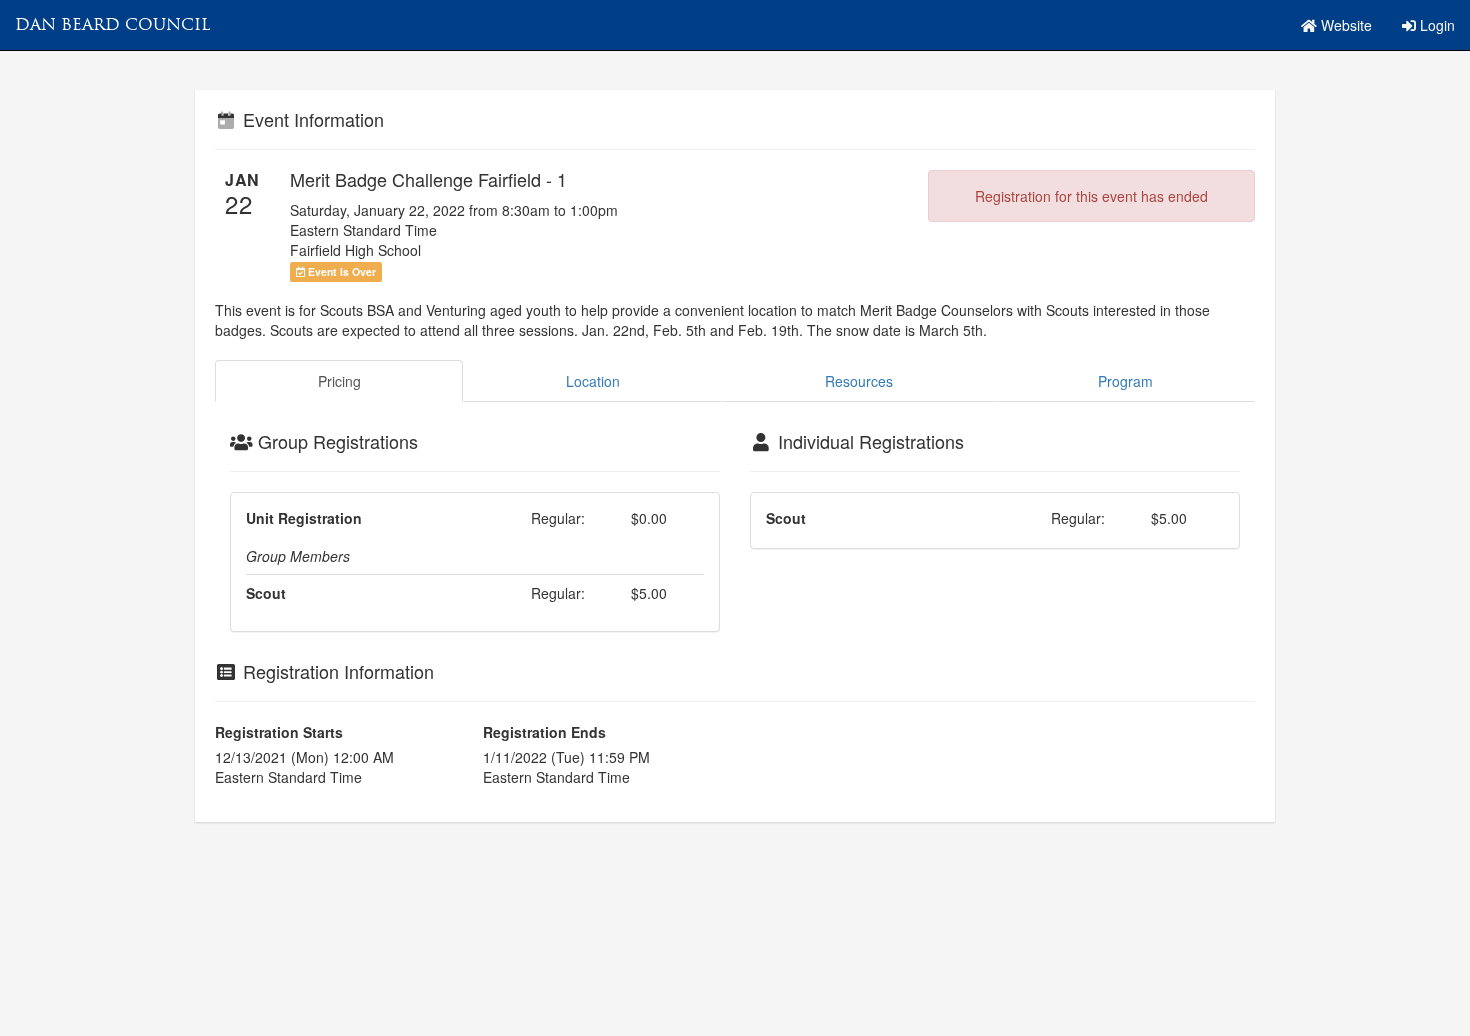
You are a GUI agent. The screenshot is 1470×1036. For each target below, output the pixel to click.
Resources (859, 381)
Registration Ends (544, 732)
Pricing (339, 381)
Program (1125, 381)
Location (593, 381)
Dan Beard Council (112, 24)
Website (1344, 25)
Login (1435, 25)
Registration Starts (279, 732)
